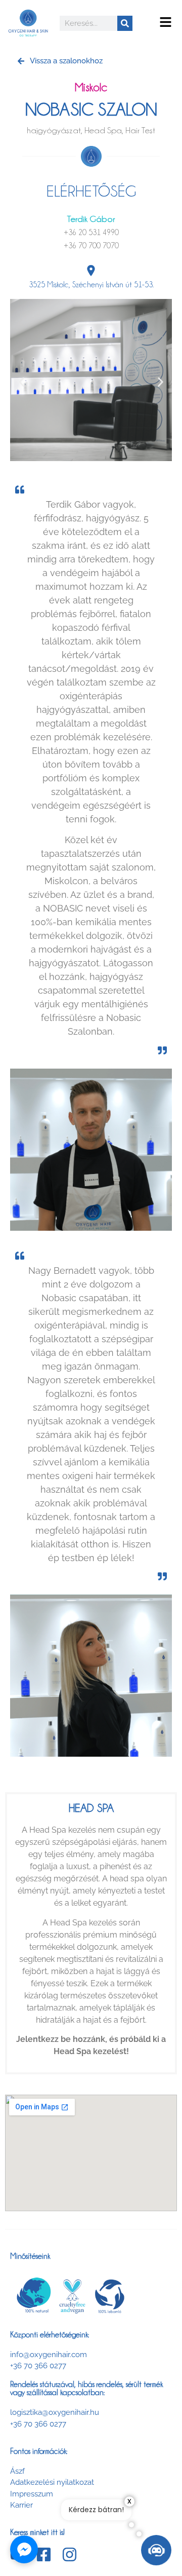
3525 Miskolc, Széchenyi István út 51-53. (91, 285)
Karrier (21, 2505)
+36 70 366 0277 (38, 2366)
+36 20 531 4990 (91, 233)
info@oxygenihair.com (49, 2355)
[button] (166, 23)
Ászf (17, 2471)
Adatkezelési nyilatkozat (52, 2482)
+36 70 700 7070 (91, 246)
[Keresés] (125, 23)
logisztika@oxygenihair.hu (55, 2412)
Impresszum (32, 2494)
